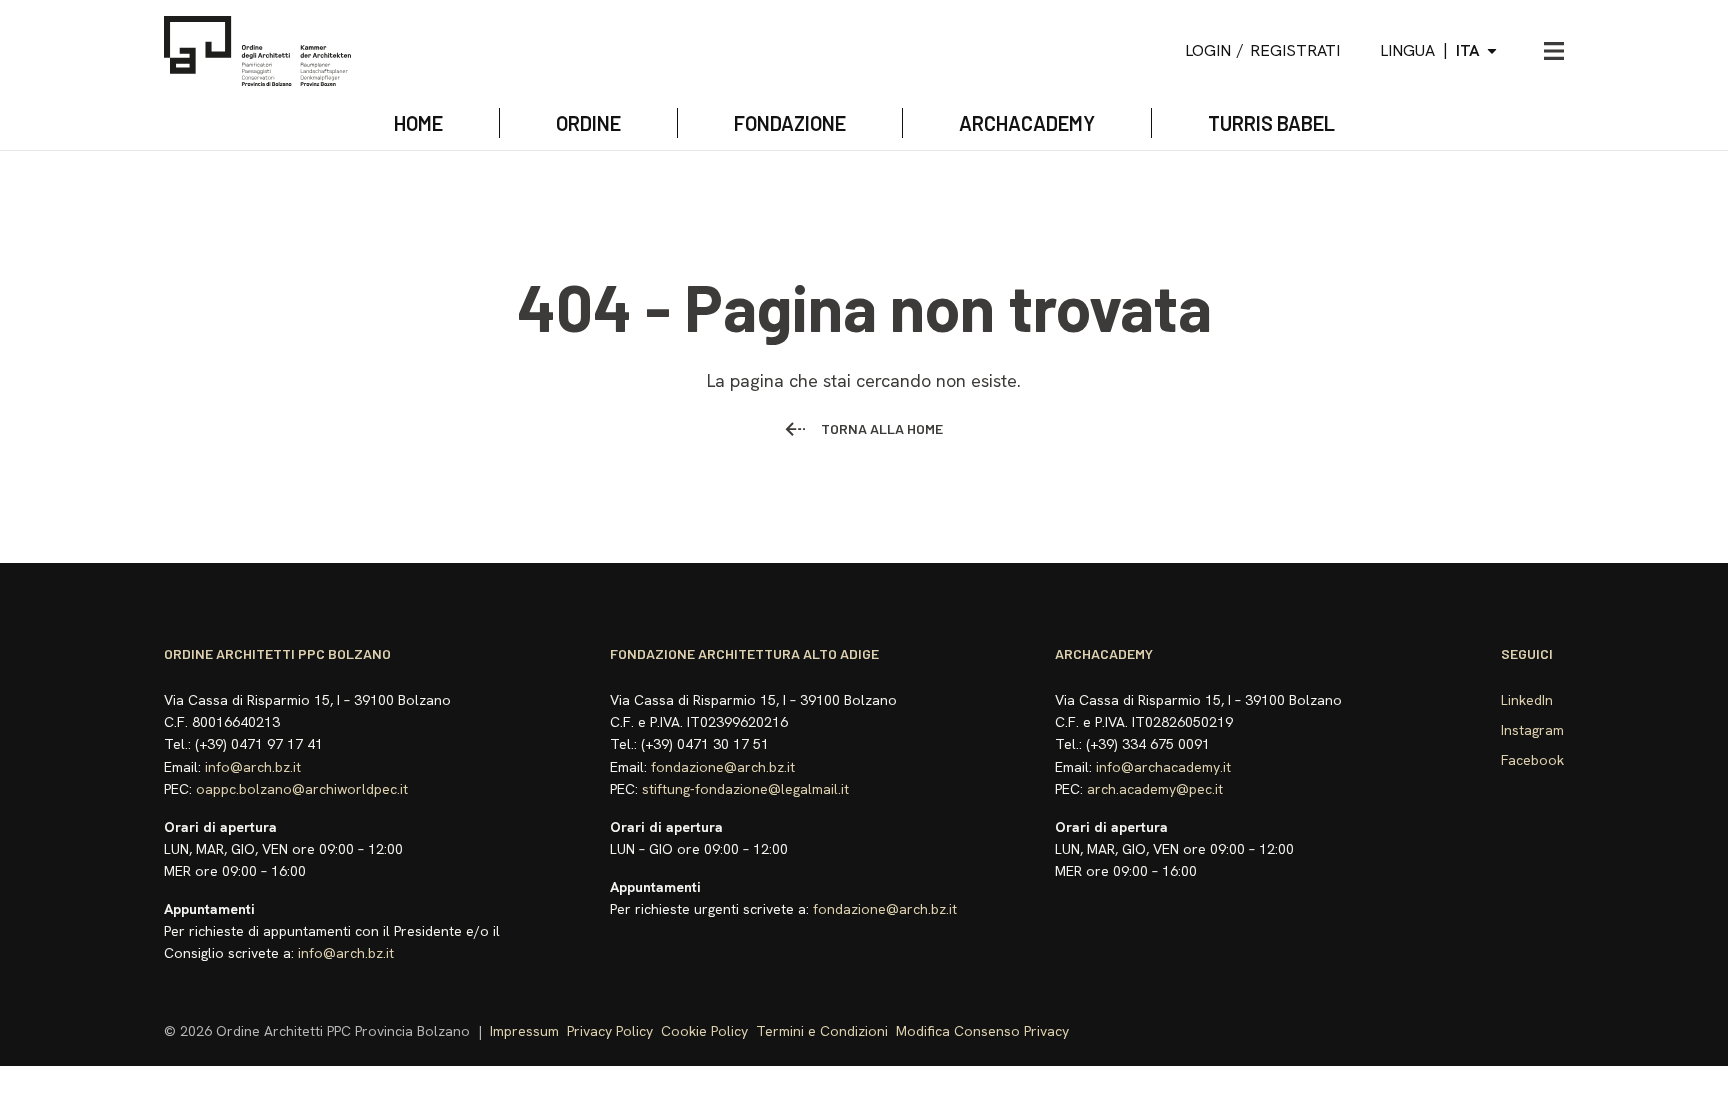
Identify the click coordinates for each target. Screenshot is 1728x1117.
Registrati (1295, 50)
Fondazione (790, 123)
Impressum (524, 1031)
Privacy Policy (610, 1031)
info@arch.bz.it (253, 767)
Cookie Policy (704, 1031)
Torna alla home (882, 428)
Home (418, 123)
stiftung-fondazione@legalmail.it (745, 789)
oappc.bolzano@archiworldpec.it (302, 789)
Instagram (1532, 730)
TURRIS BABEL (1271, 123)
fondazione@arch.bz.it (723, 767)
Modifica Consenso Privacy (982, 1031)
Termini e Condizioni (822, 1031)
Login (1208, 50)
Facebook (1532, 760)
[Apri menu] (1554, 51)
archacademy (1027, 123)
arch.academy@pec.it (1155, 789)
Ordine (588, 123)
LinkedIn (1527, 700)
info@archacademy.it (1163, 767)
